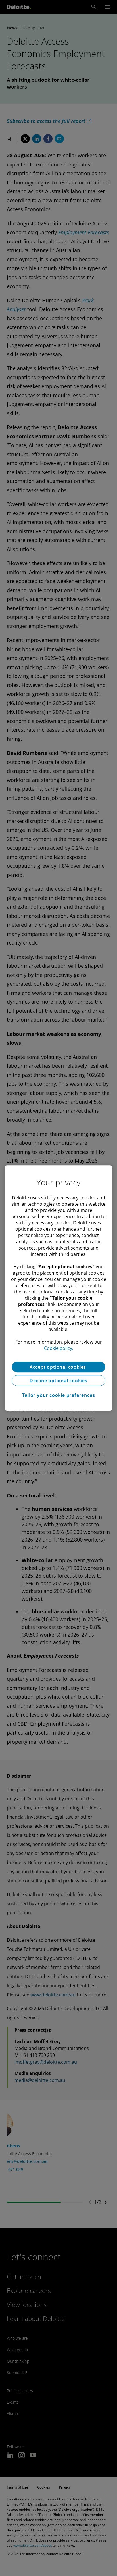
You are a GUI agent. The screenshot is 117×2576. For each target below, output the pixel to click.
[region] (58, 1288)
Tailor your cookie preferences (59, 1395)
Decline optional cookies (58, 1381)
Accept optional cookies (58, 1367)
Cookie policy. (58, 1348)
